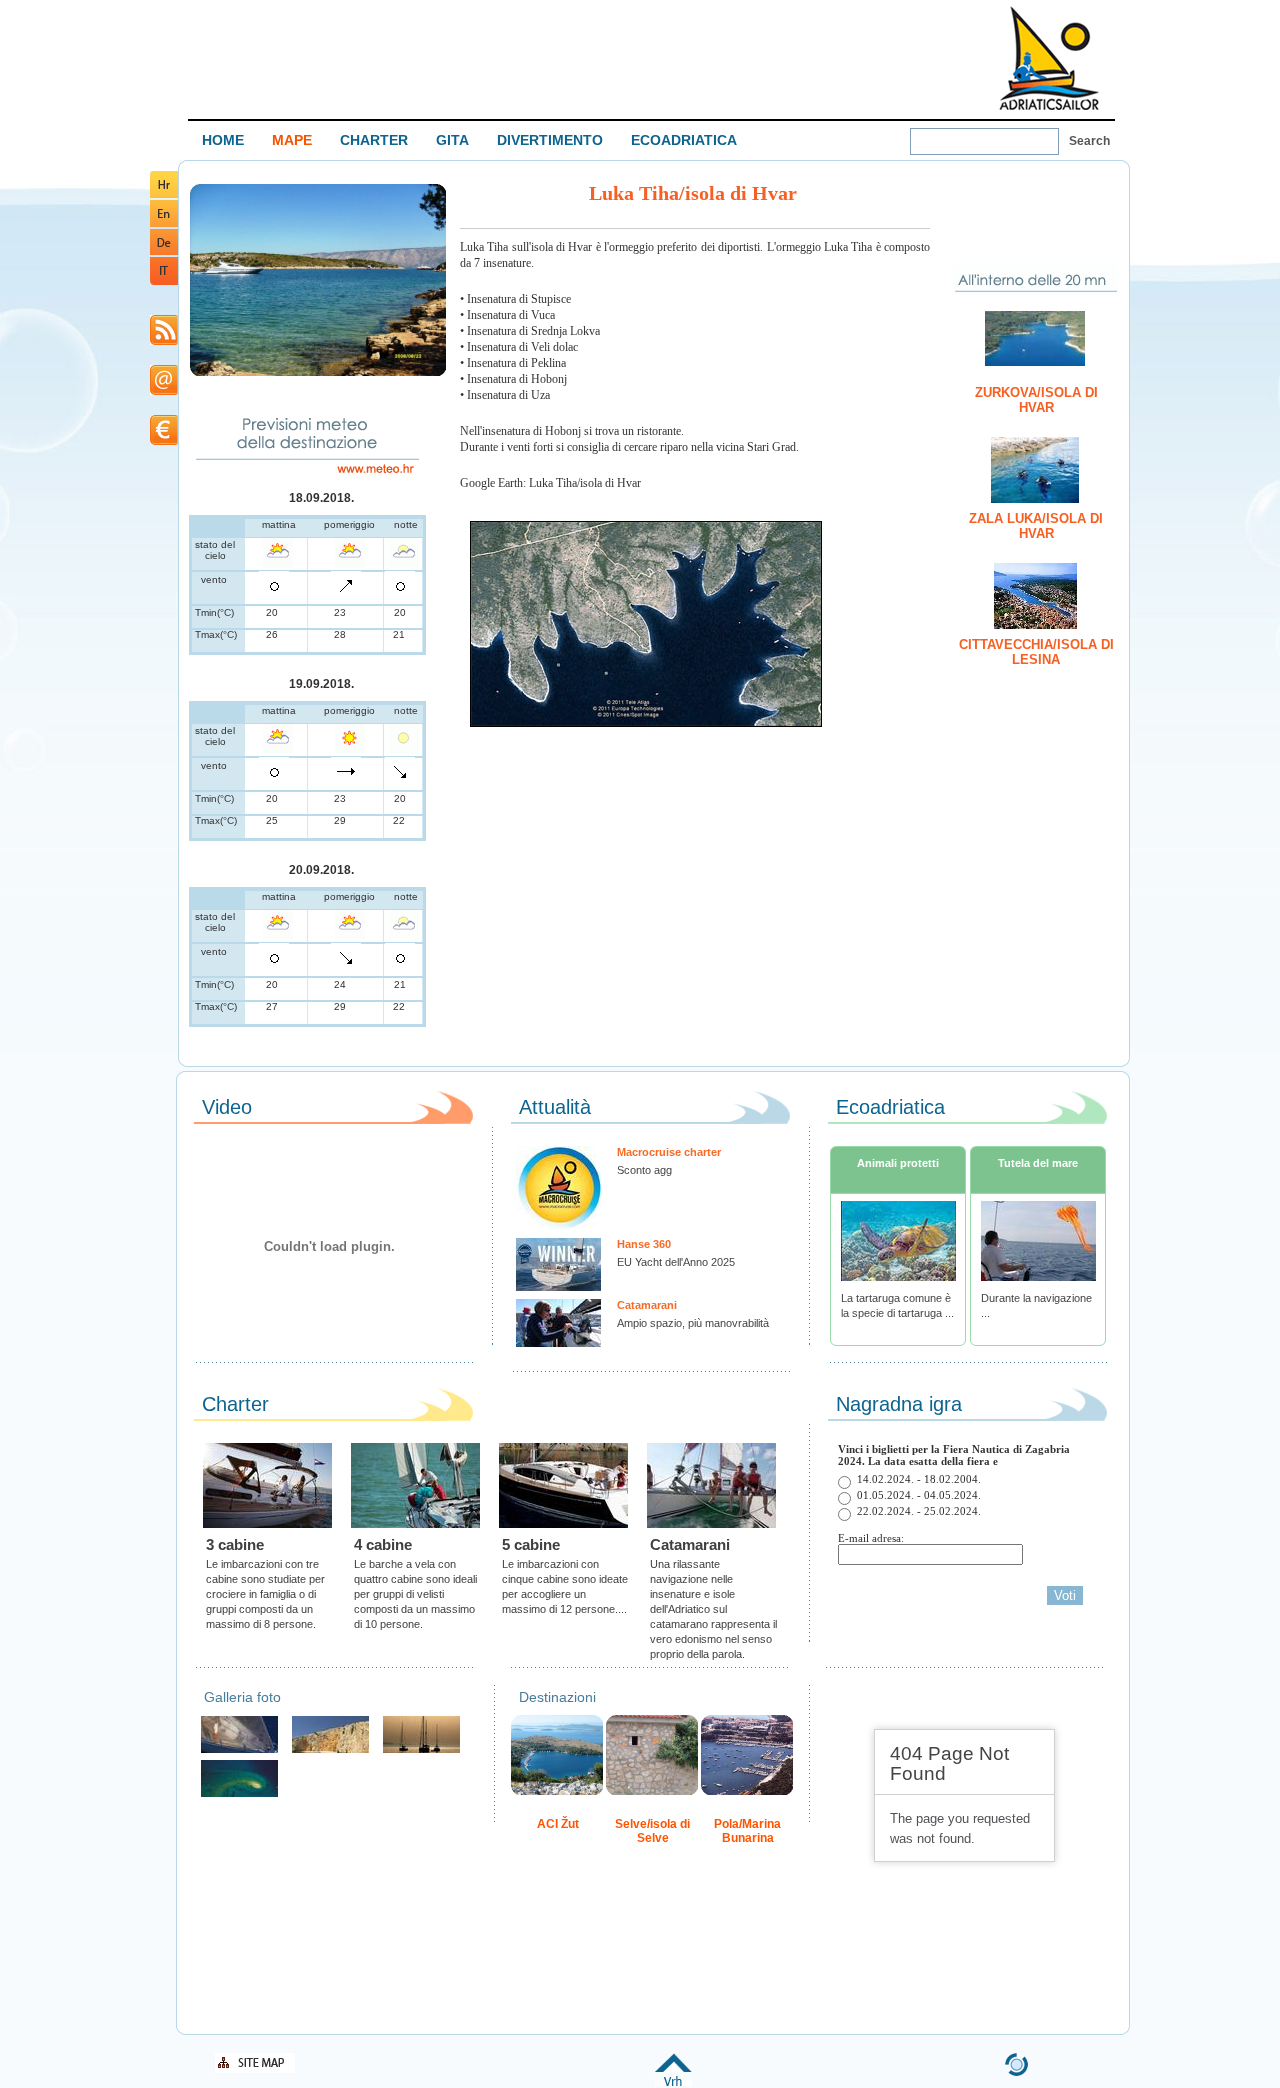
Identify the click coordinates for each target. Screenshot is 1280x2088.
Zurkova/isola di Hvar (1036, 400)
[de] (164, 251)
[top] (673, 2082)
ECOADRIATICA (684, 140)
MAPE (292, 140)
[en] (164, 223)
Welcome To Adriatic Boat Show (1049, 57)
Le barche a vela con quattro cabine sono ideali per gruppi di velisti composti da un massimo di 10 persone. (415, 1594)
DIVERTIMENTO (550, 140)
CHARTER (374, 140)
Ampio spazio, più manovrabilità (693, 1323)
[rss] (164, 341)
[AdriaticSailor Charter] (421, 1750)
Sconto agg (644, 1170)
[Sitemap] (255, 2069)
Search (1089, 141)
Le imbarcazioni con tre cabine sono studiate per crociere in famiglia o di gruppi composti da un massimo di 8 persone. (265, 1594)
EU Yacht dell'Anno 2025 (676, 1262)
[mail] (164, 391)
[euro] (164, 441)
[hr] (164, 194)
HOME (223, 140)
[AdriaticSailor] (239, 1750)
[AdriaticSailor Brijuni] (239, 1794)
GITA (452, 140)
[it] (164, 281)
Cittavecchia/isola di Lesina (1036, 652)
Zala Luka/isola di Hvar (1036, 526)
